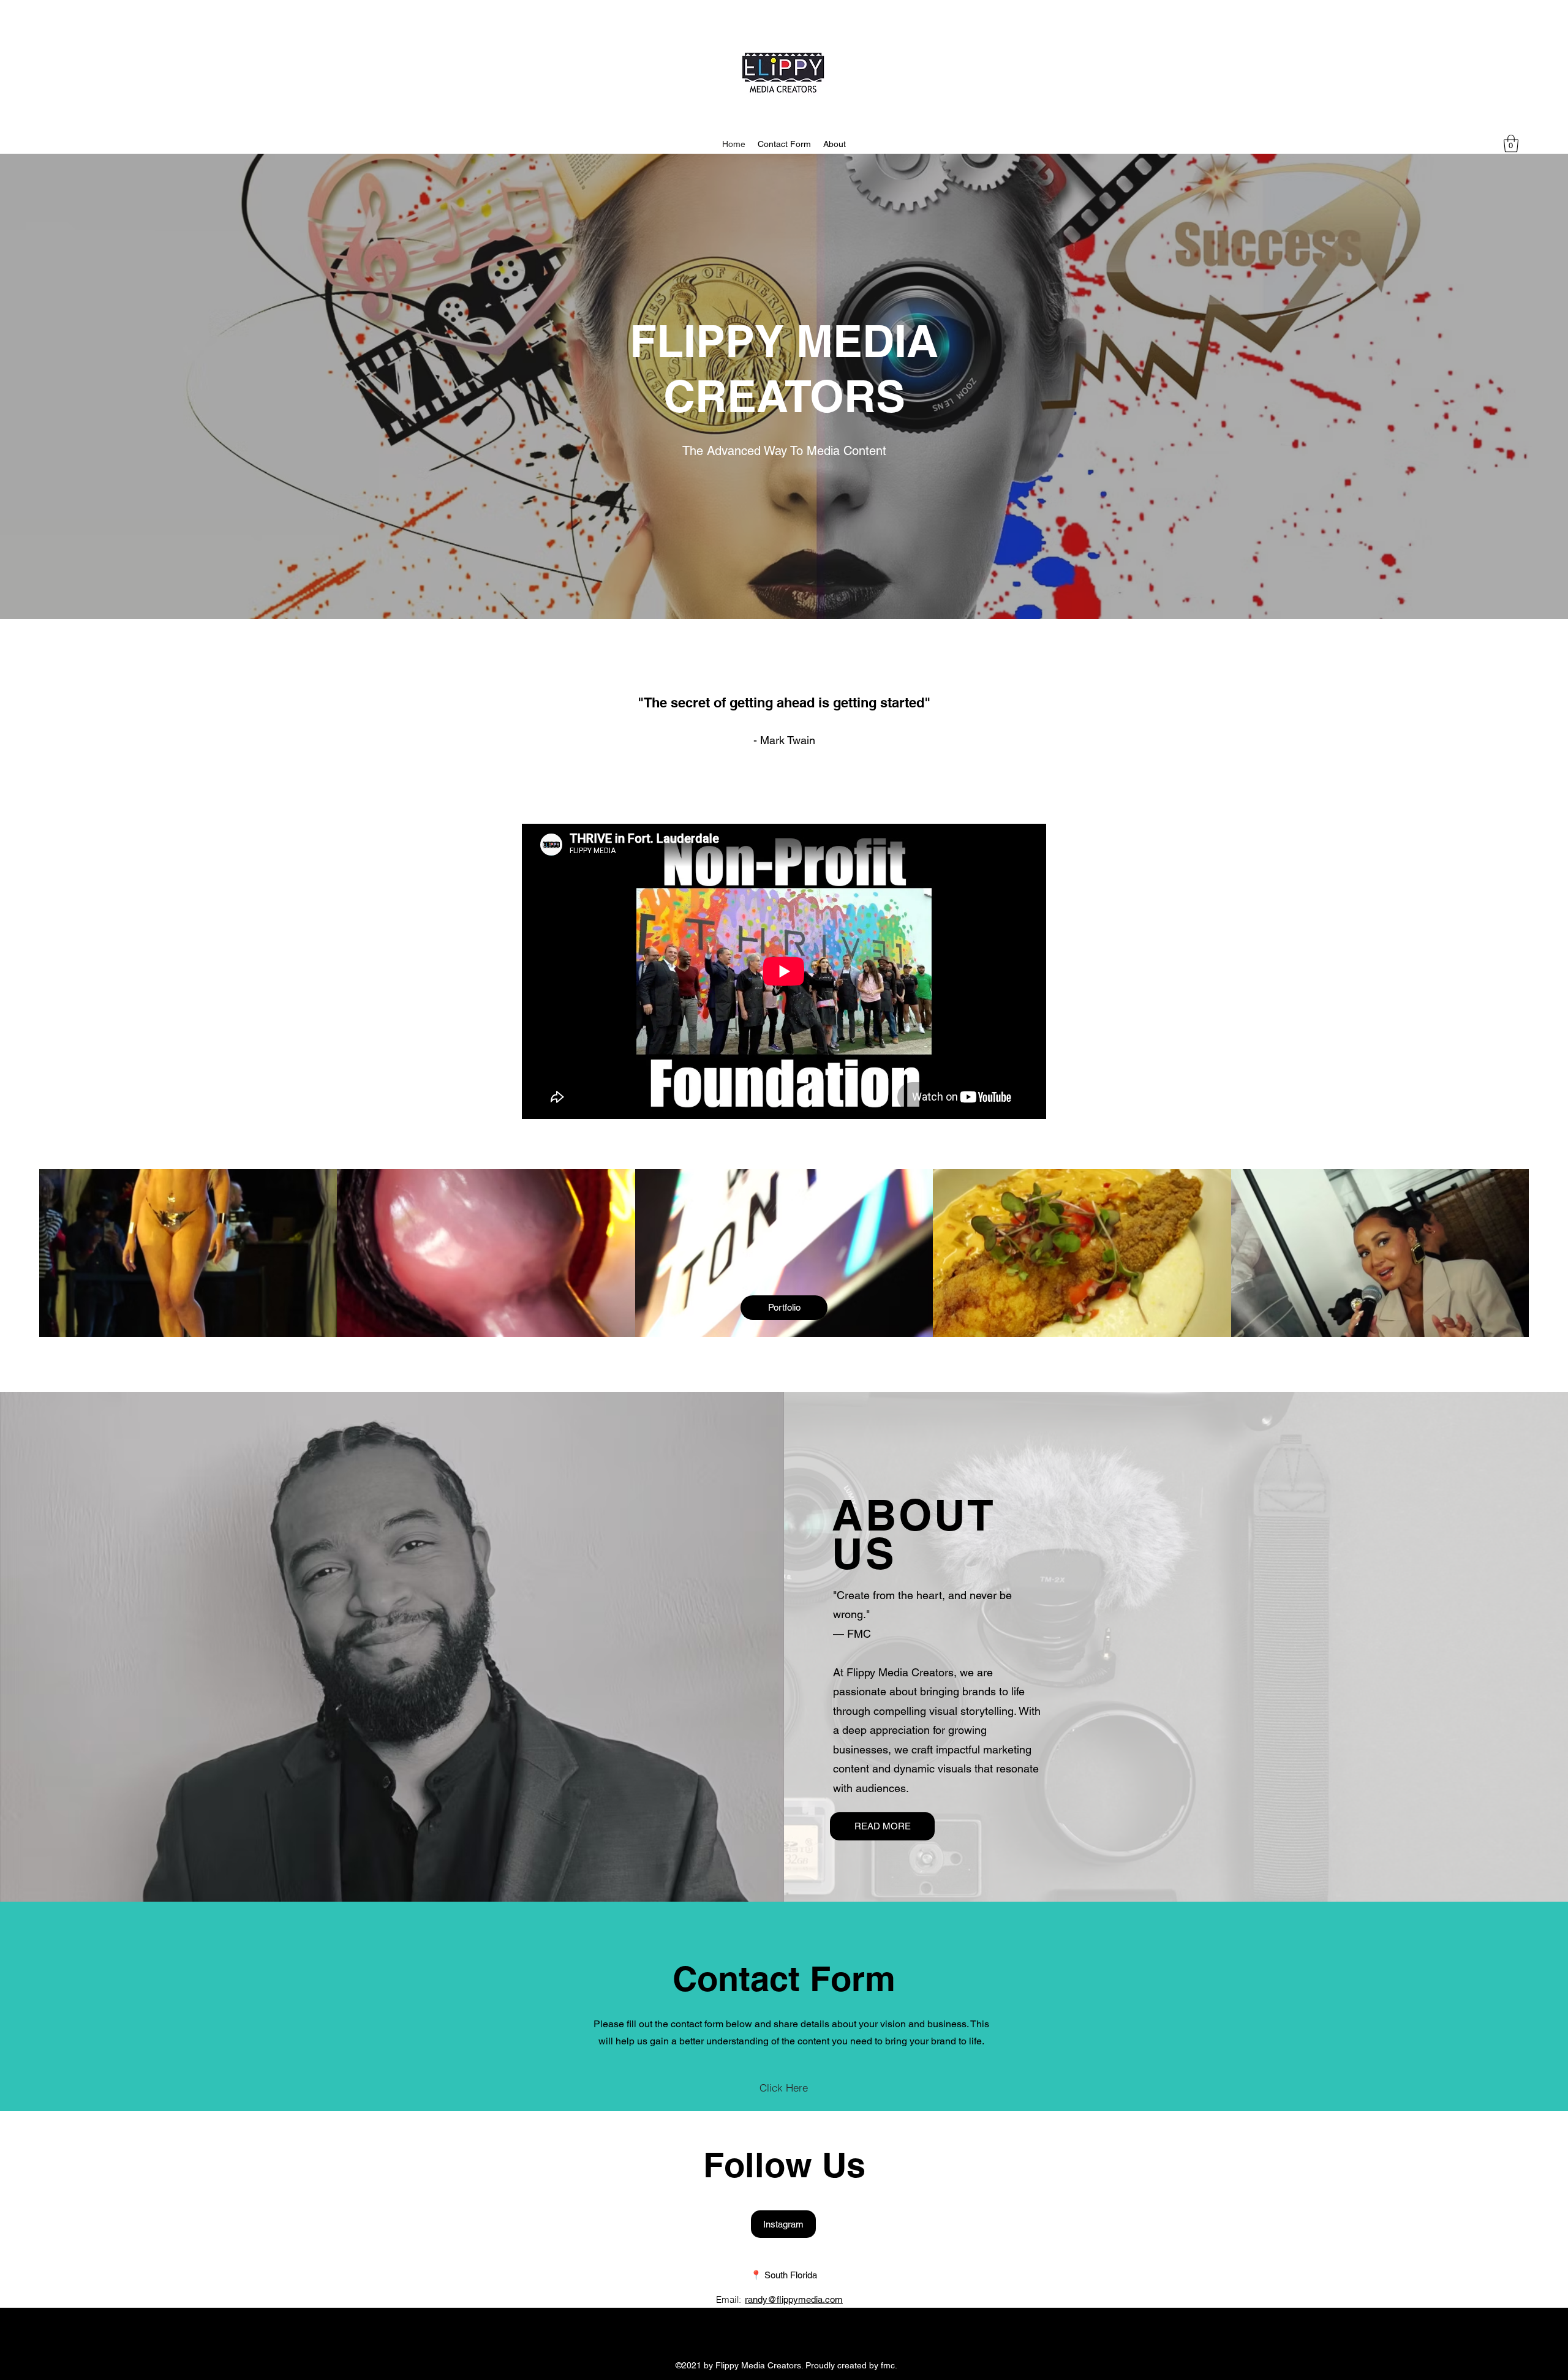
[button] (1511, 144)
